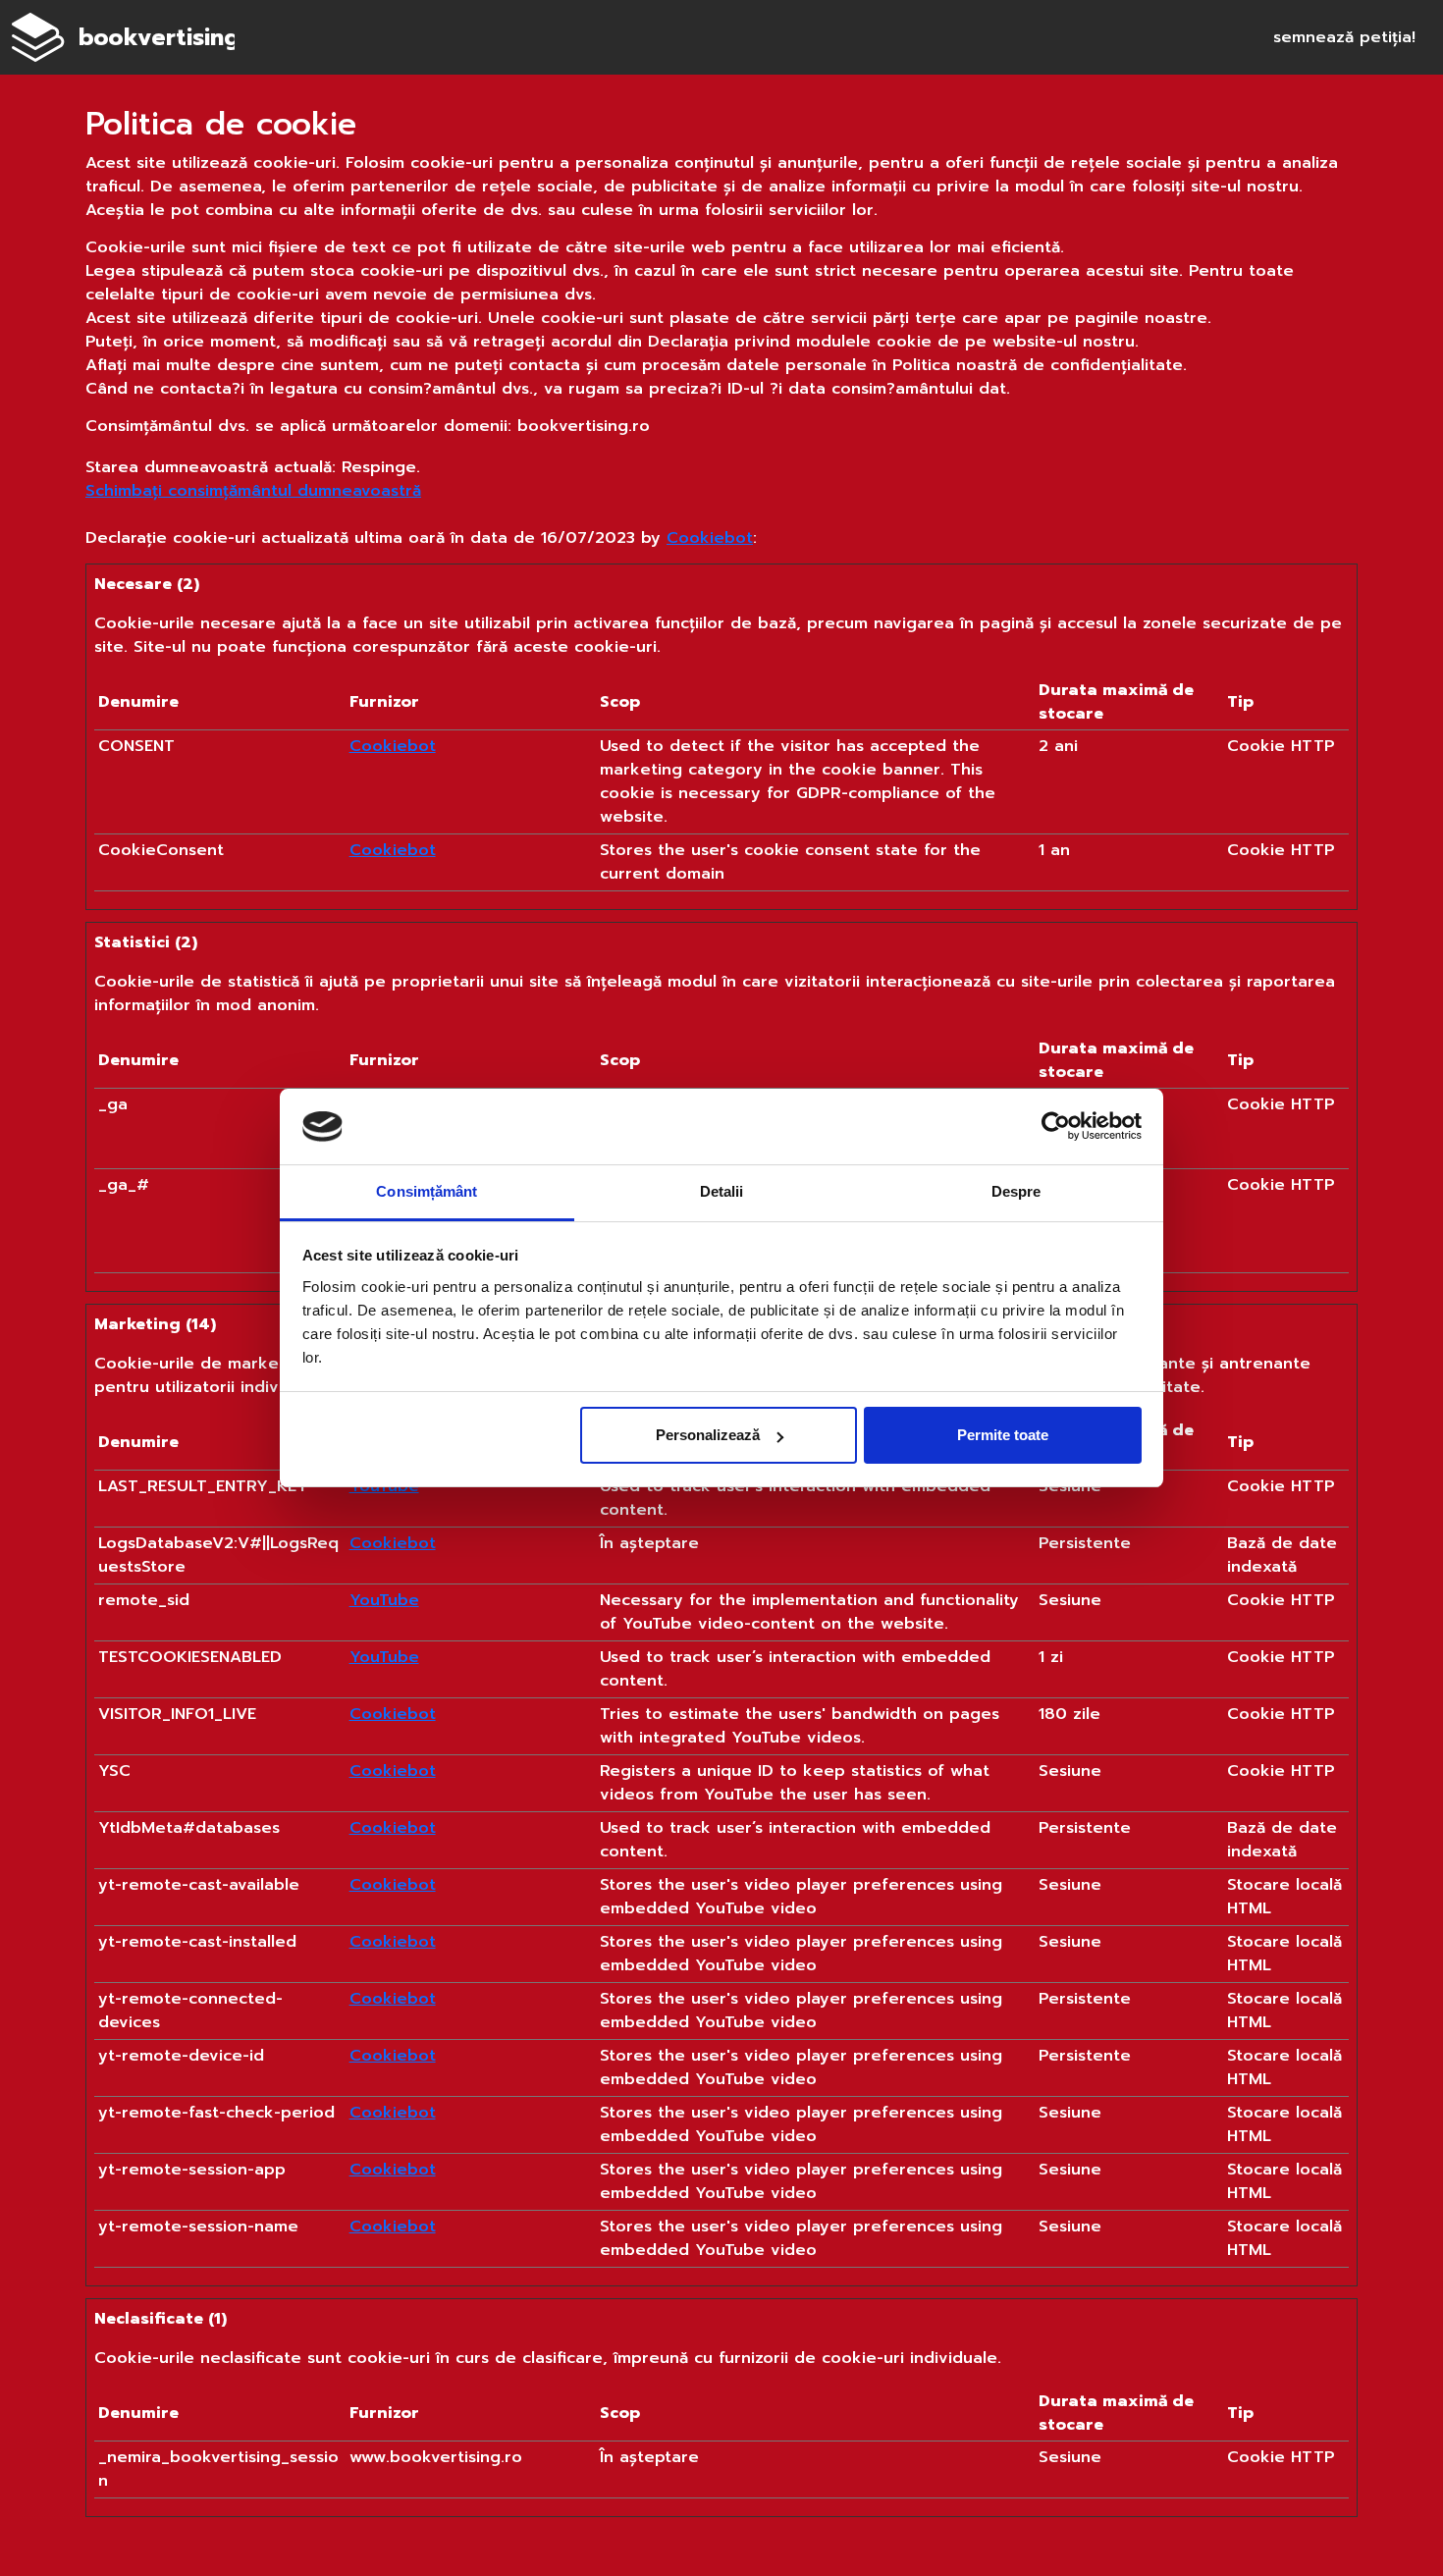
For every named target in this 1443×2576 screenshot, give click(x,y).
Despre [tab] (1016, 1191)
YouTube (384, 1600)
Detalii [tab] (722, 1191)
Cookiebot (710, 538)
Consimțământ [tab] (427, 1191)
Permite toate (1003, 1435)
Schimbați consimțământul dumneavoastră (253, 491)
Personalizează (708, 1435)
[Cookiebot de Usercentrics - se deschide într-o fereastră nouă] (1056, 1127)
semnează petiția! (1344, 37)
